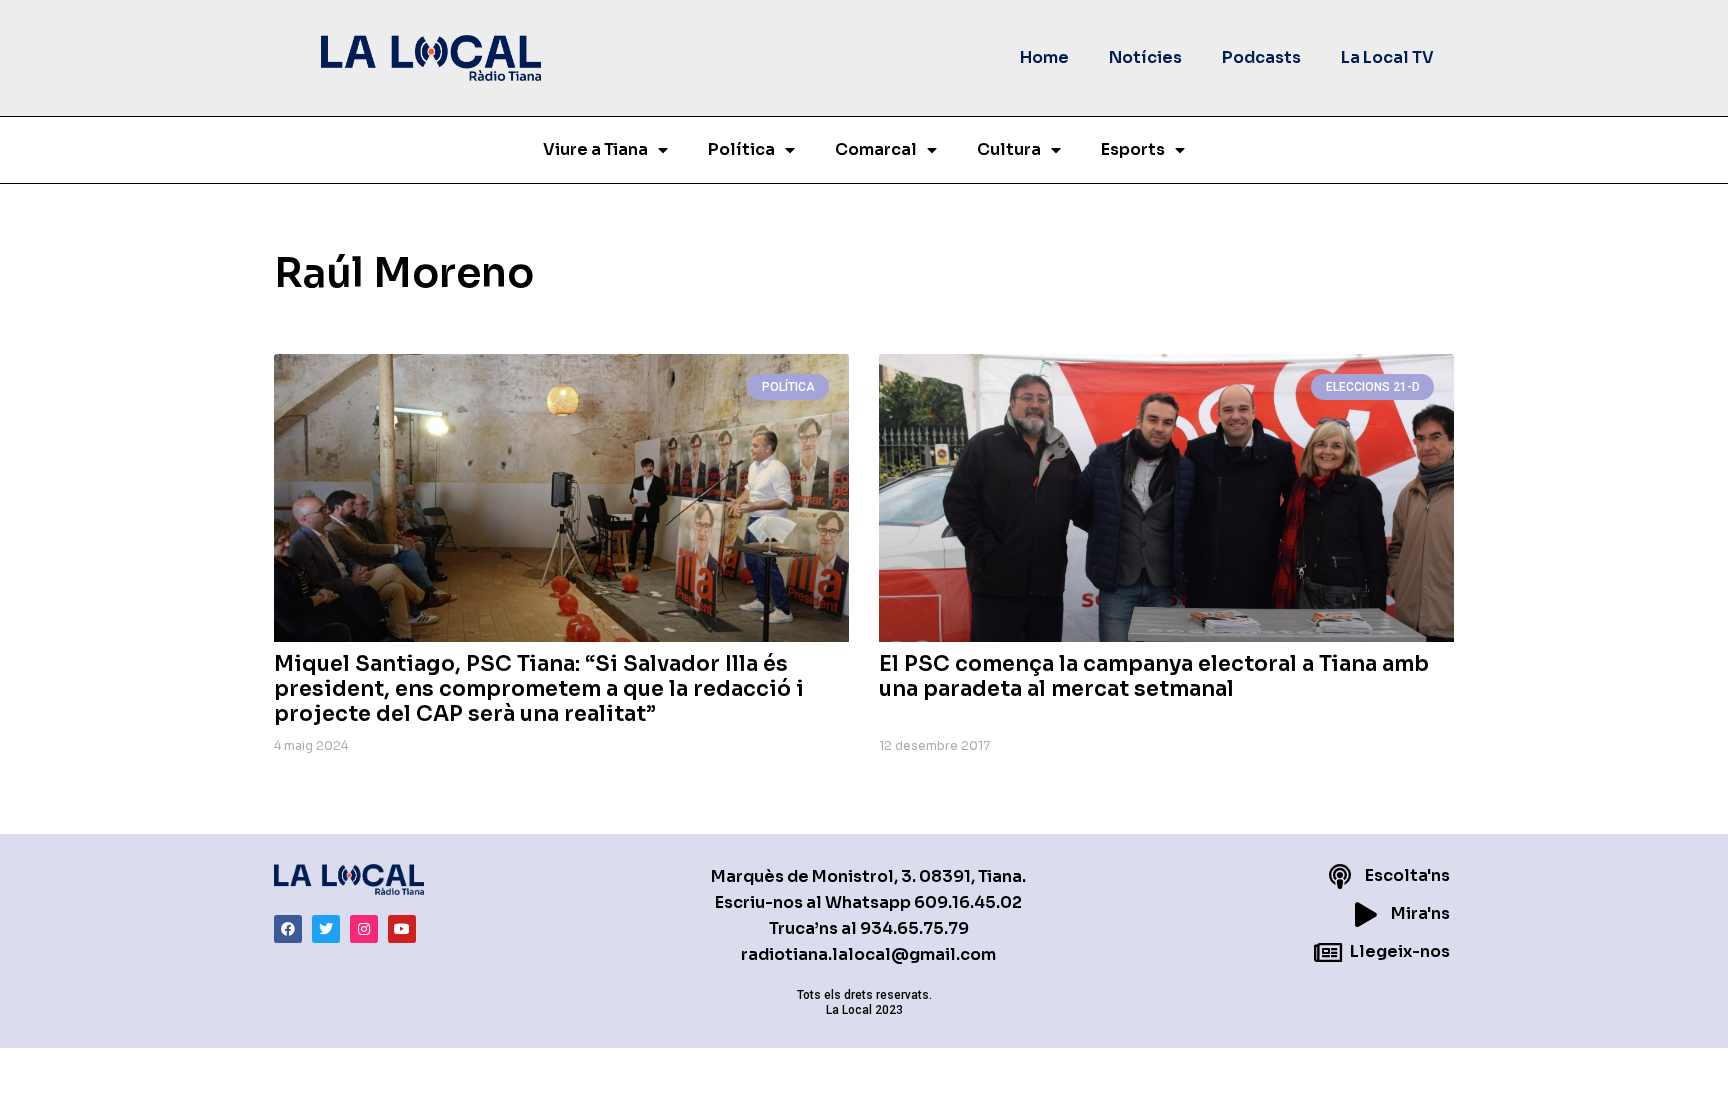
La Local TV (1387, 57)
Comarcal (876, 149)
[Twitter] (326, 929)
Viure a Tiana (595, 149)
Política (741, 149)
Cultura (1009, 149)
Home (1044, 57)
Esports (1133, 149)
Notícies (1145, 57)
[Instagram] (364, 929)
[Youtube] (402, 929)
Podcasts (1261, 57)
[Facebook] (288, 929)
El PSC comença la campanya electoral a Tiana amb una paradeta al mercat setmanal (1154, 676)
